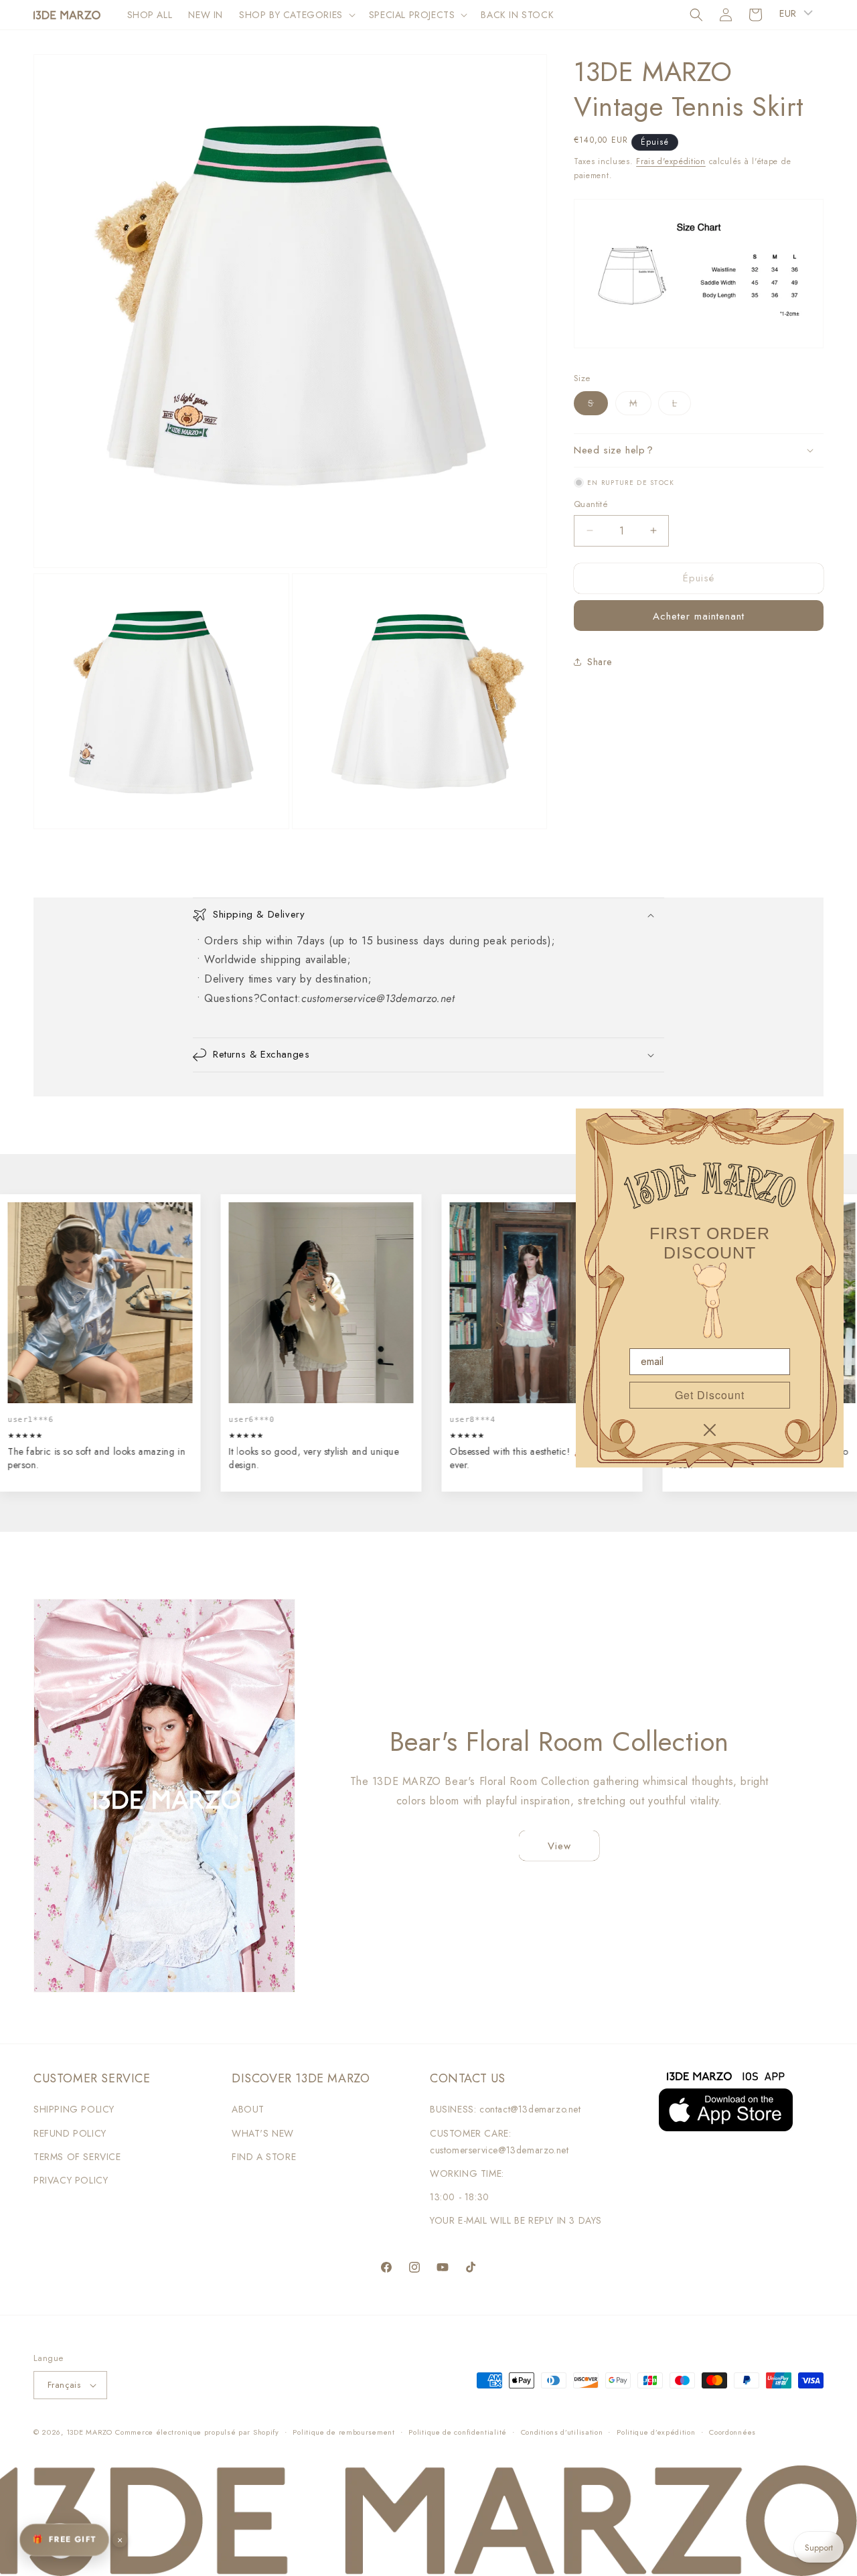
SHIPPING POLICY (74, 2109)
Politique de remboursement (343, 2432)
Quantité (591, 504)
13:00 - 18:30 (460, 2197)
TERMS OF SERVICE (77, 2157)
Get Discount (710, 1395)
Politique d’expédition (656, 2432)
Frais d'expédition (671, 161)
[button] (296, 15)
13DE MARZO (89, 2432)
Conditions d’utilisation (562, 2432)
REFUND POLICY (70, 2133)
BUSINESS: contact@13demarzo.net (505, 2109)
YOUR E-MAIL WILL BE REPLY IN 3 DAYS (516, 2220)
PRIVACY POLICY (71, 2180)
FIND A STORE (264, 2157)
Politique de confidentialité (458, 2432)
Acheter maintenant (699, 616)
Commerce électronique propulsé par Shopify (197, 2432)
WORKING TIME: (467, 2173)
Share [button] (600, 662)
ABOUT (248, 2109)
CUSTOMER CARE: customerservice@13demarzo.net (499, 2142)
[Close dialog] (710, 1430)
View (559, 1846)
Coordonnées (732, 2432)
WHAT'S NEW (263, 2133)
